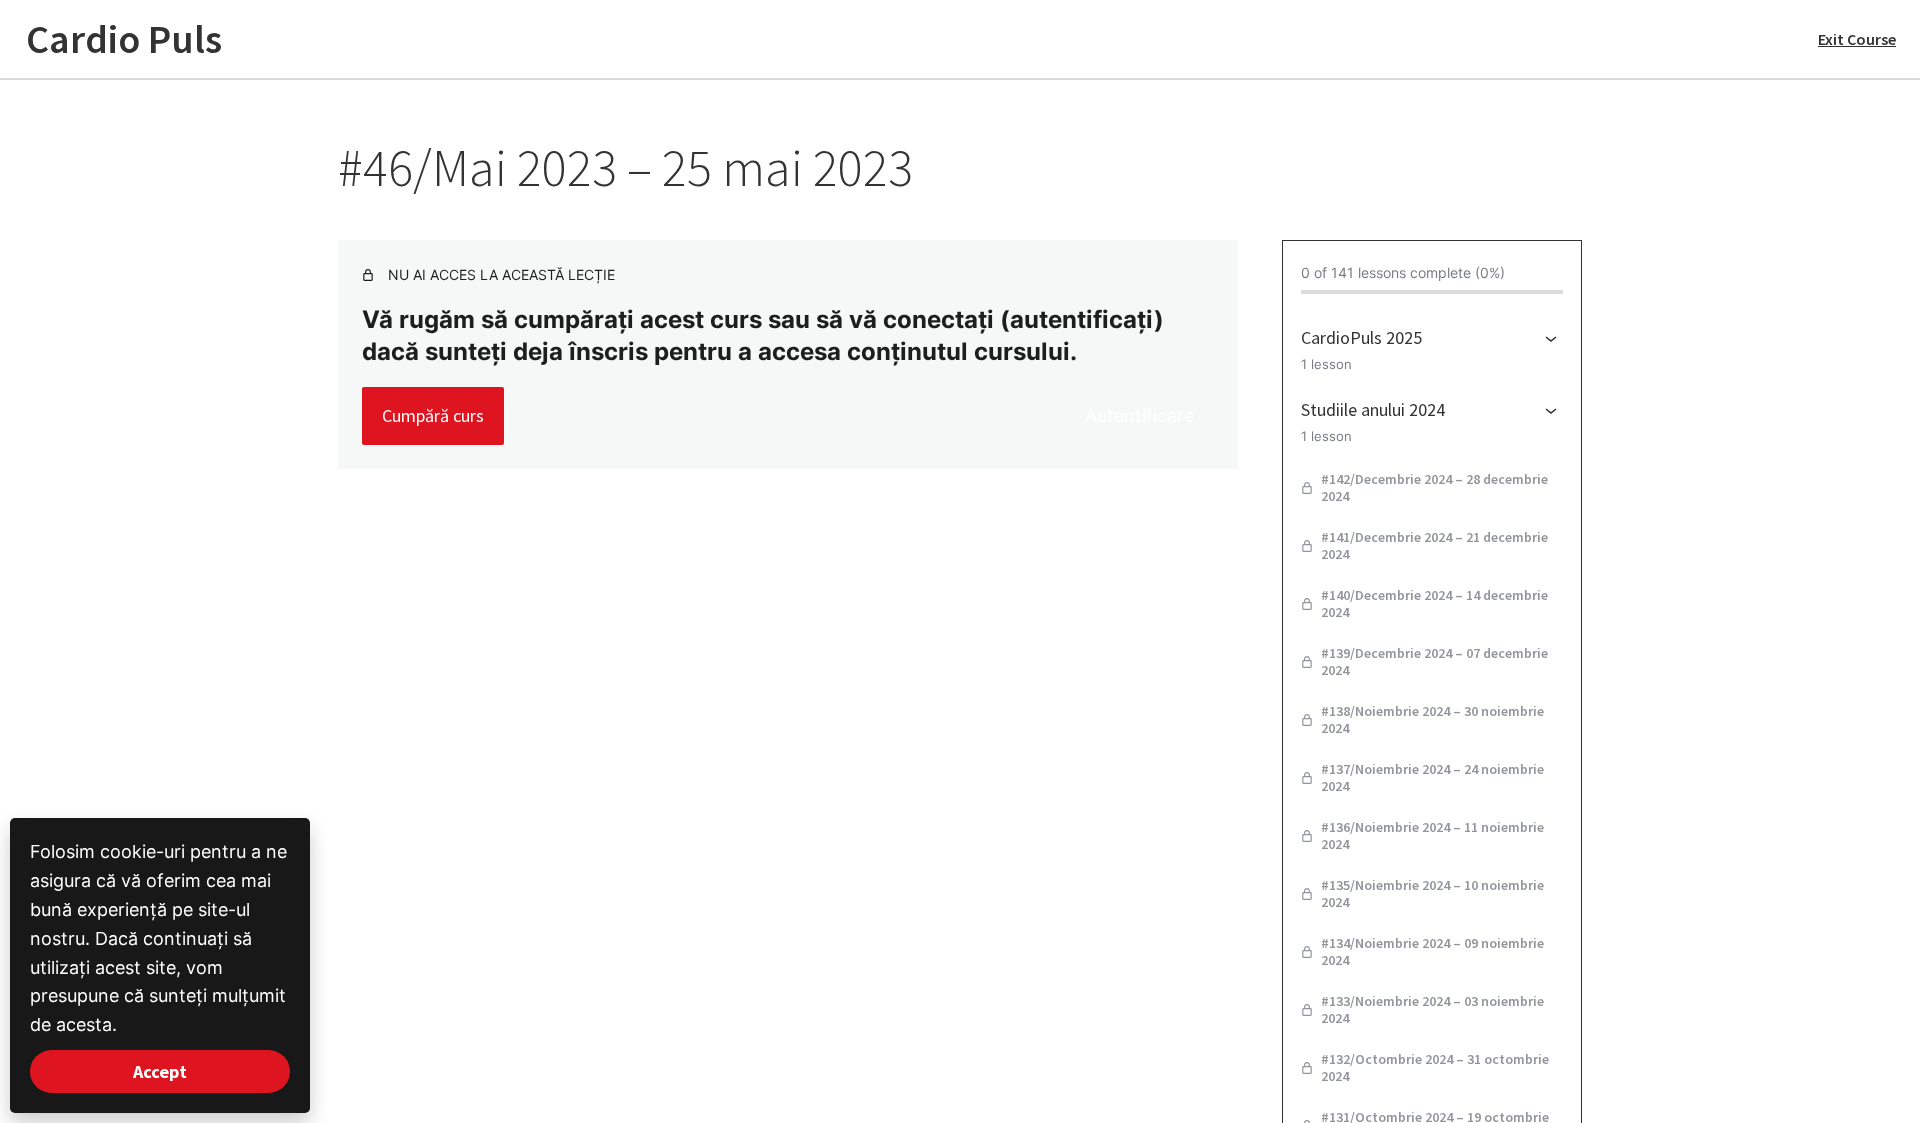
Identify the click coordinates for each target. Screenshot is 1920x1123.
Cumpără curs (433, 415)
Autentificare (1139, 415)
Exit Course (1857, 39)
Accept (160, 1071)
